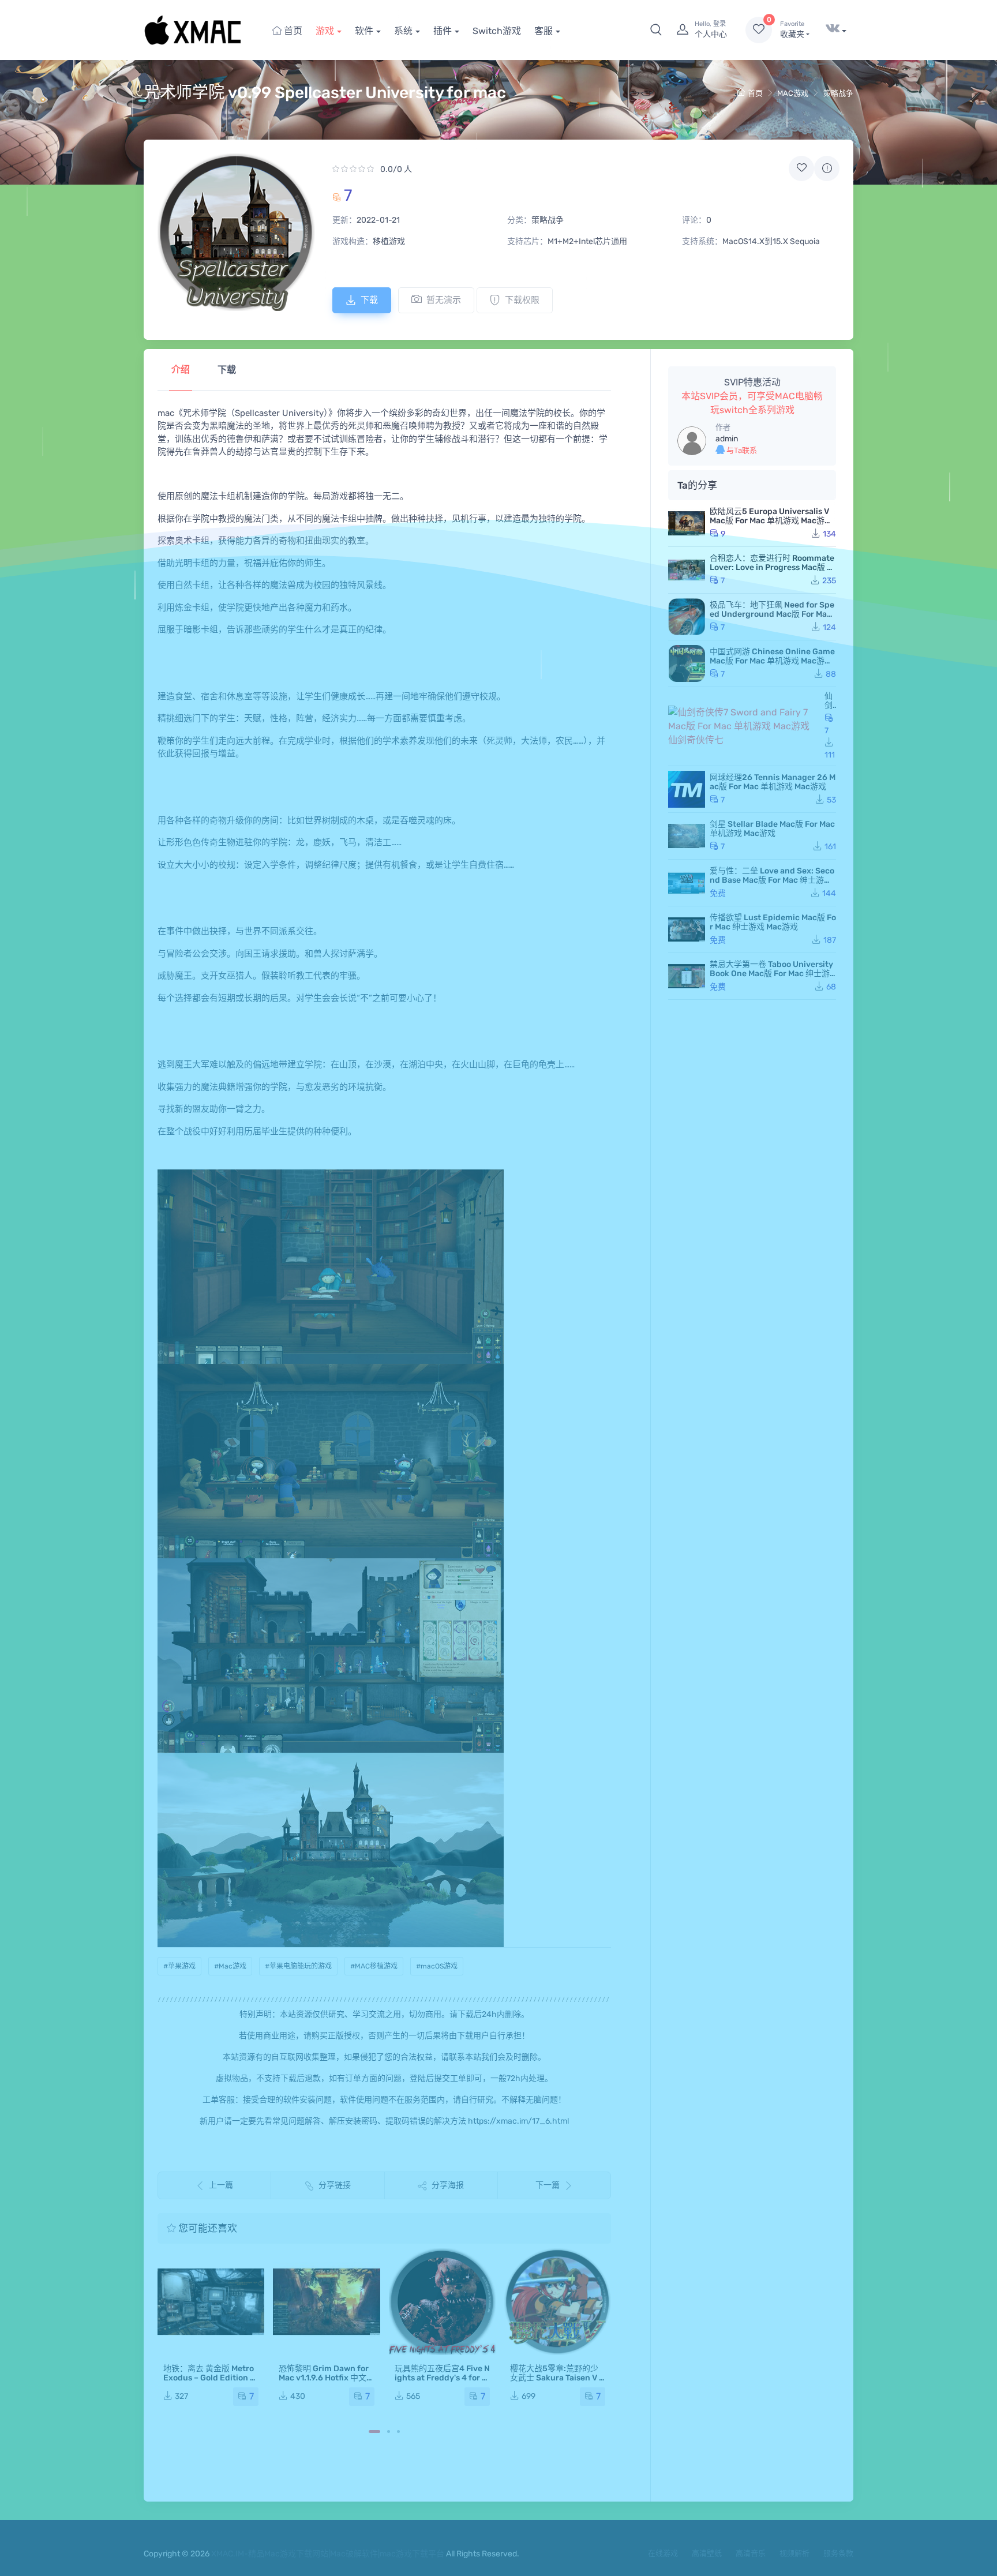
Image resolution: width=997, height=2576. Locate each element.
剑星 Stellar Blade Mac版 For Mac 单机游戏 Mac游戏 (772, 829)
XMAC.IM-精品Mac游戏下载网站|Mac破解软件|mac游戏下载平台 (328, 2554)
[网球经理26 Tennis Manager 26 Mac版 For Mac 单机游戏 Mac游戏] (687, 789)
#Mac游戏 (230, 1966)
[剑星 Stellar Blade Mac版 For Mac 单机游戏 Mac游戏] (687, 836)
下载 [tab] (227, 370)
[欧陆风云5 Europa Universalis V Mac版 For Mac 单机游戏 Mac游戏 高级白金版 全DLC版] (687, 523)
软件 (364, 31)
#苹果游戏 (179, 1966)
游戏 (325, 31)
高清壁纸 (707, 2553)
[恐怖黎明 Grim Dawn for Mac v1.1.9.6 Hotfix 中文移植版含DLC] (326, 2302)
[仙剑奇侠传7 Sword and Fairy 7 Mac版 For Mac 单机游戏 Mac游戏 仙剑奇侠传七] (744, 726)
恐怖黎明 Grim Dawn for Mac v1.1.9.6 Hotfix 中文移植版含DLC (324, 2378)
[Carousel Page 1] (374, 2431)
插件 (443, 31)
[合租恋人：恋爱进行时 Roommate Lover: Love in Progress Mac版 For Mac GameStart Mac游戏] (687, 570)
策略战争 (838, 93)
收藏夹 (792, 30)
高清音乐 (751, 2553)
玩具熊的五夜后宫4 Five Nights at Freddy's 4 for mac (442, 2378)
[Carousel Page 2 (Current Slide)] (389, 2431)
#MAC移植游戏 (374, 1966)
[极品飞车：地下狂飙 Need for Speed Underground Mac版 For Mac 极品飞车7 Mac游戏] (687, 617)
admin (727, 439)
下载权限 (522, 300)
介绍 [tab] (181, 370)
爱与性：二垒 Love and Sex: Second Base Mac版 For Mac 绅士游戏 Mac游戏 (772, 880)
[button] (656, 30)
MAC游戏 (793, 93)
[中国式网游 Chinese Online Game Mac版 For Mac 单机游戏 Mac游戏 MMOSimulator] (687, 663)
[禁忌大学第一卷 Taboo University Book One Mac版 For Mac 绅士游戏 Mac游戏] (687, 976)
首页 (292, 31)
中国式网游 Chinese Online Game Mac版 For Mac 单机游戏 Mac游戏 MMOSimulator (772, 661)
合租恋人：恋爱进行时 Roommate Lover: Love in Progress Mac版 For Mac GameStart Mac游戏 (773, 567)
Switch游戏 (497, 31)
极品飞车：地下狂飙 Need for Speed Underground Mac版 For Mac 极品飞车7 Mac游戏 (772, 614)
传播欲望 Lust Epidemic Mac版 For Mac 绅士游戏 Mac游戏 (773, 922)
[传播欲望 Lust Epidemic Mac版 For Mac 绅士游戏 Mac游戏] (687, 929)
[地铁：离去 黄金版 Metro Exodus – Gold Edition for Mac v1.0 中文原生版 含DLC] (211, 2302)
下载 (369, 300)
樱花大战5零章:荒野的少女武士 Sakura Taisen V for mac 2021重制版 (556, 2378)
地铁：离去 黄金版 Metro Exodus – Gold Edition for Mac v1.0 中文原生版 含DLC (211, 2382)
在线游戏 (663, 2553)
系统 (403, 31)
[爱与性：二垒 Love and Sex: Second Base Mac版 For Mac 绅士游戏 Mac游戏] (687, 883)
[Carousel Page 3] (398, 2431)
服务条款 (838, 2553)
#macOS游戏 (437, 1966)
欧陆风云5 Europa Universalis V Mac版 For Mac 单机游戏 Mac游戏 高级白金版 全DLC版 (771, 521)
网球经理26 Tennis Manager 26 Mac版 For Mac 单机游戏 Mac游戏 (773, 782)
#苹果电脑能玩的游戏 (298, 1966)
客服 (544, 31)
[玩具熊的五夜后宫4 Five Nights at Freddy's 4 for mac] (442, 2302)
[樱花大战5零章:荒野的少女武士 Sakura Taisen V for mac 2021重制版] (558, 2302)
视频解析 (794, 2553)
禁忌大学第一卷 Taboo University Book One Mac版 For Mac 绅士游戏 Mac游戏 (771, 974)
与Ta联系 (741, 450)
